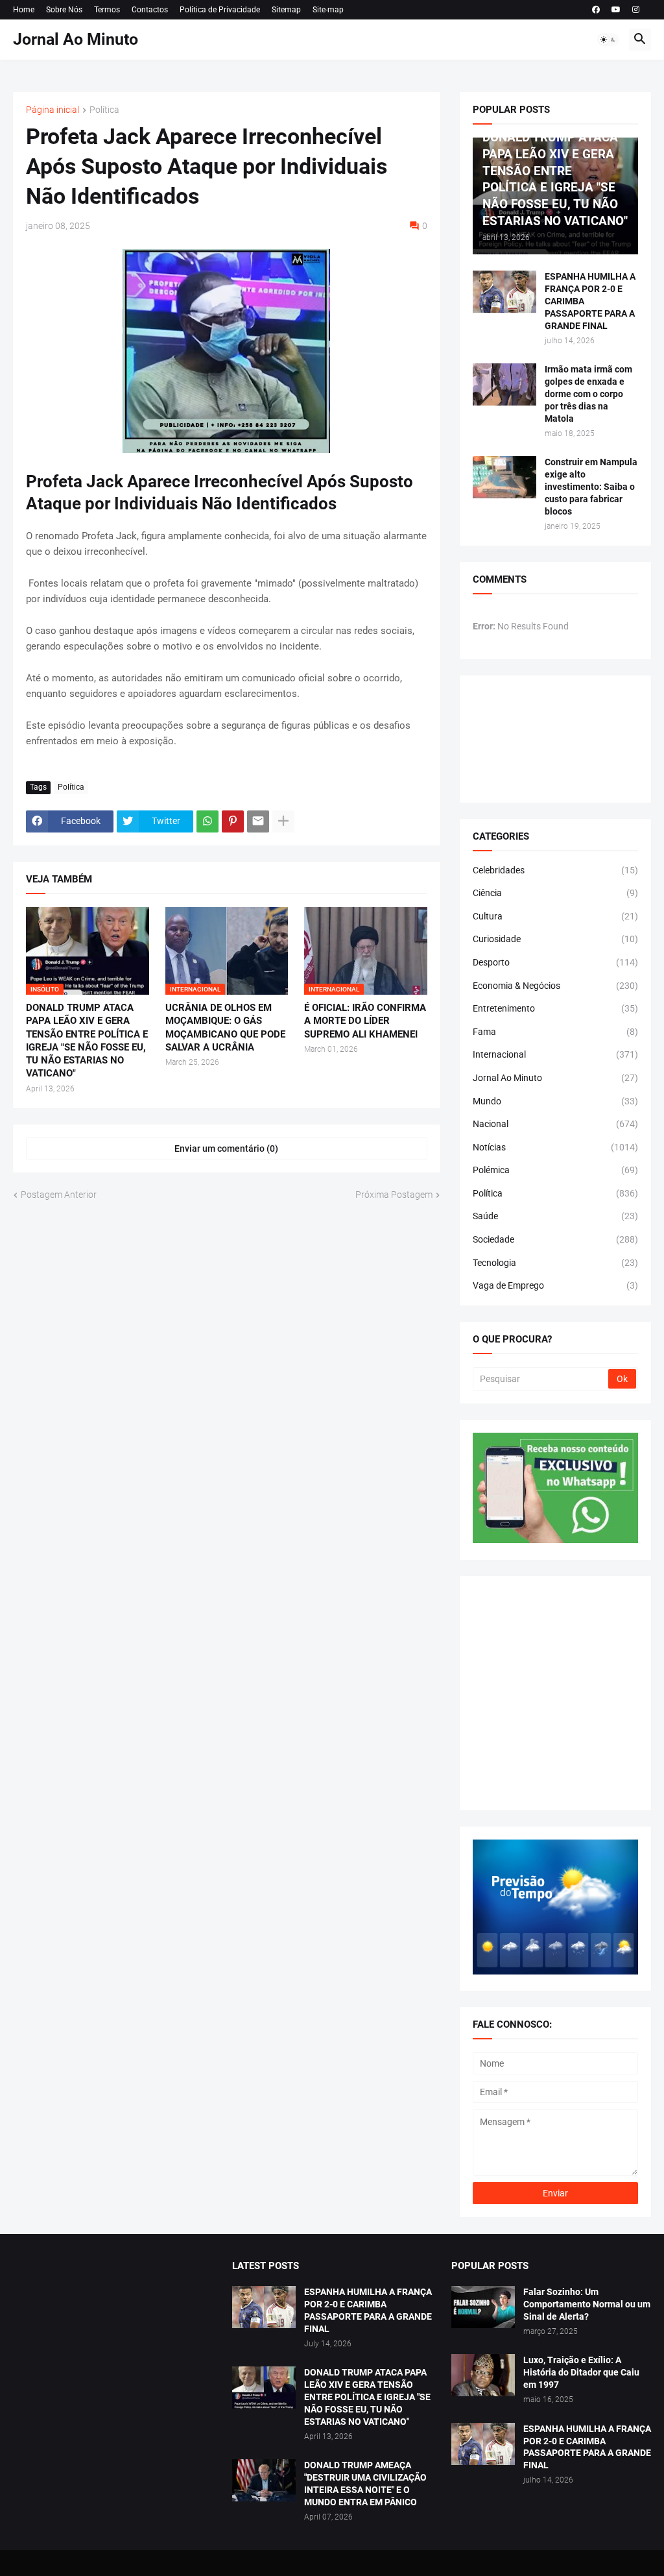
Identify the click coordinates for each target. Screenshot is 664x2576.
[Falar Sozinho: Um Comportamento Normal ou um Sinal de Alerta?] (483, 2307)
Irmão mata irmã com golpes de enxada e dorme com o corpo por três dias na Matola (588, 394)
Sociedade (555, 1239)
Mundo (555, 1101)
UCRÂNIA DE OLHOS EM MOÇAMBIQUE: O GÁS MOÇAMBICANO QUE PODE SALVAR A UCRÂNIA (225, 1027)
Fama (555, 1032)
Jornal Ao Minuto (76, 39)
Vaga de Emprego (555, 1285)
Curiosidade (555, 939)
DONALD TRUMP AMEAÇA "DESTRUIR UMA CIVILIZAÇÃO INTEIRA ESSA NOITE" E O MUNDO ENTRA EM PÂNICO (365, 2484)
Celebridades (555, 870)
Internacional (555, 1054)
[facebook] (596, 10)
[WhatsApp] (207, 821)
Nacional (555, 1124)
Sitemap (286, 10)
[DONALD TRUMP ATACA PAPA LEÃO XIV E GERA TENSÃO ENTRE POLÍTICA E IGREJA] (264, 2388)
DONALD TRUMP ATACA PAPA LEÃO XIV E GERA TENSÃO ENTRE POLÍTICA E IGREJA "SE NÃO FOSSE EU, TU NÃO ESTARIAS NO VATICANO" (87, 1040)
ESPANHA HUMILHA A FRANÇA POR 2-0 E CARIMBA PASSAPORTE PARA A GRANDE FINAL (590, 301)
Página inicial (53, 110)
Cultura (555, 916)
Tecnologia (555, 1263)
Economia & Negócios (555, 986)
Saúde (555, 1216)
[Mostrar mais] (283, 821)
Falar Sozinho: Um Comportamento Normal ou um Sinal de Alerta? (587, 2304)
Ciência (555, 893)
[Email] (258, 821)
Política (104, 110)
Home (24, 10)
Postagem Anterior (59, 1195)
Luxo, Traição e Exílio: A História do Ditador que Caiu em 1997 (581, 2372)
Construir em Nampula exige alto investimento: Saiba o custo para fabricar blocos (591, 487)
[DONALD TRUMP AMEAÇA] (264, 2480)
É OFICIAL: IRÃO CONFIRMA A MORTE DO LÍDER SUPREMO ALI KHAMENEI (365, 1021)
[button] (608, 40)
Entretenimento (555, 1008)
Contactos (150, 10)
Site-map (328, 10)
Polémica (555, 1170)
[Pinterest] (233, 821)
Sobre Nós (64, 10)
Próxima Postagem (394, 1195)
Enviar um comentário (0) (226, 1148)
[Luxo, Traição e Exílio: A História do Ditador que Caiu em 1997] (483, 2375)
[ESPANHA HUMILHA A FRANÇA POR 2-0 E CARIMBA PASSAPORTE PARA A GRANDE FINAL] (504, 292)
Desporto (555, 962)
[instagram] (636, 10)
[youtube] (616, 10)
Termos (107, 10)
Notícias (555, 1147)
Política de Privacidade (220, 10)
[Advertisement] (555, 1693)
